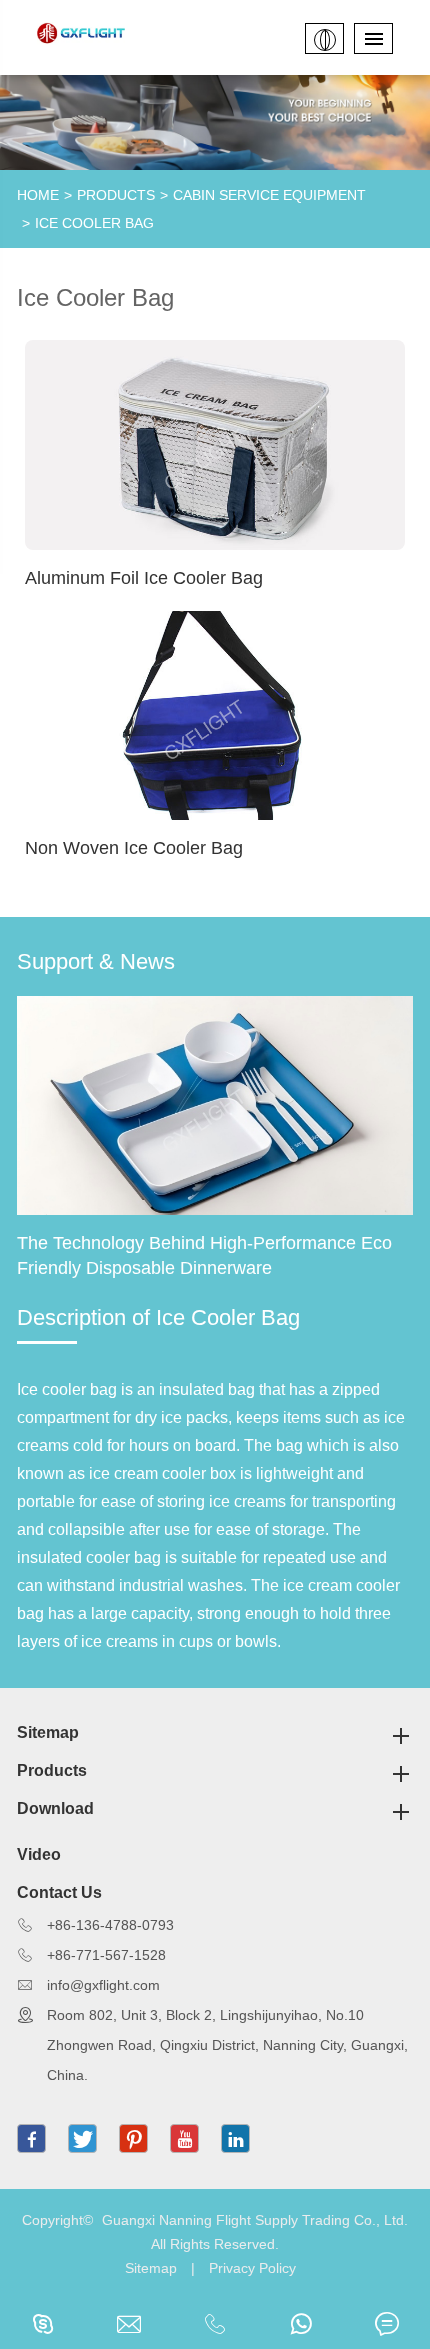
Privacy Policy (252, 2268)
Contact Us (59, 1892)
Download (55, 1808)
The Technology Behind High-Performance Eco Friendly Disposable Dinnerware (204, 1255)
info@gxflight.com (103, 1985)
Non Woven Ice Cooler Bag (134, 848)
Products (116, 195)
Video (39, 1854)
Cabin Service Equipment (269, 195)
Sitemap (48, 1732)
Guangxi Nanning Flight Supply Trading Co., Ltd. (255, 2220)
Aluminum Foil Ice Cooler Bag (144, 578)
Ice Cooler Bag (94, 223)
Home (38, 195)
